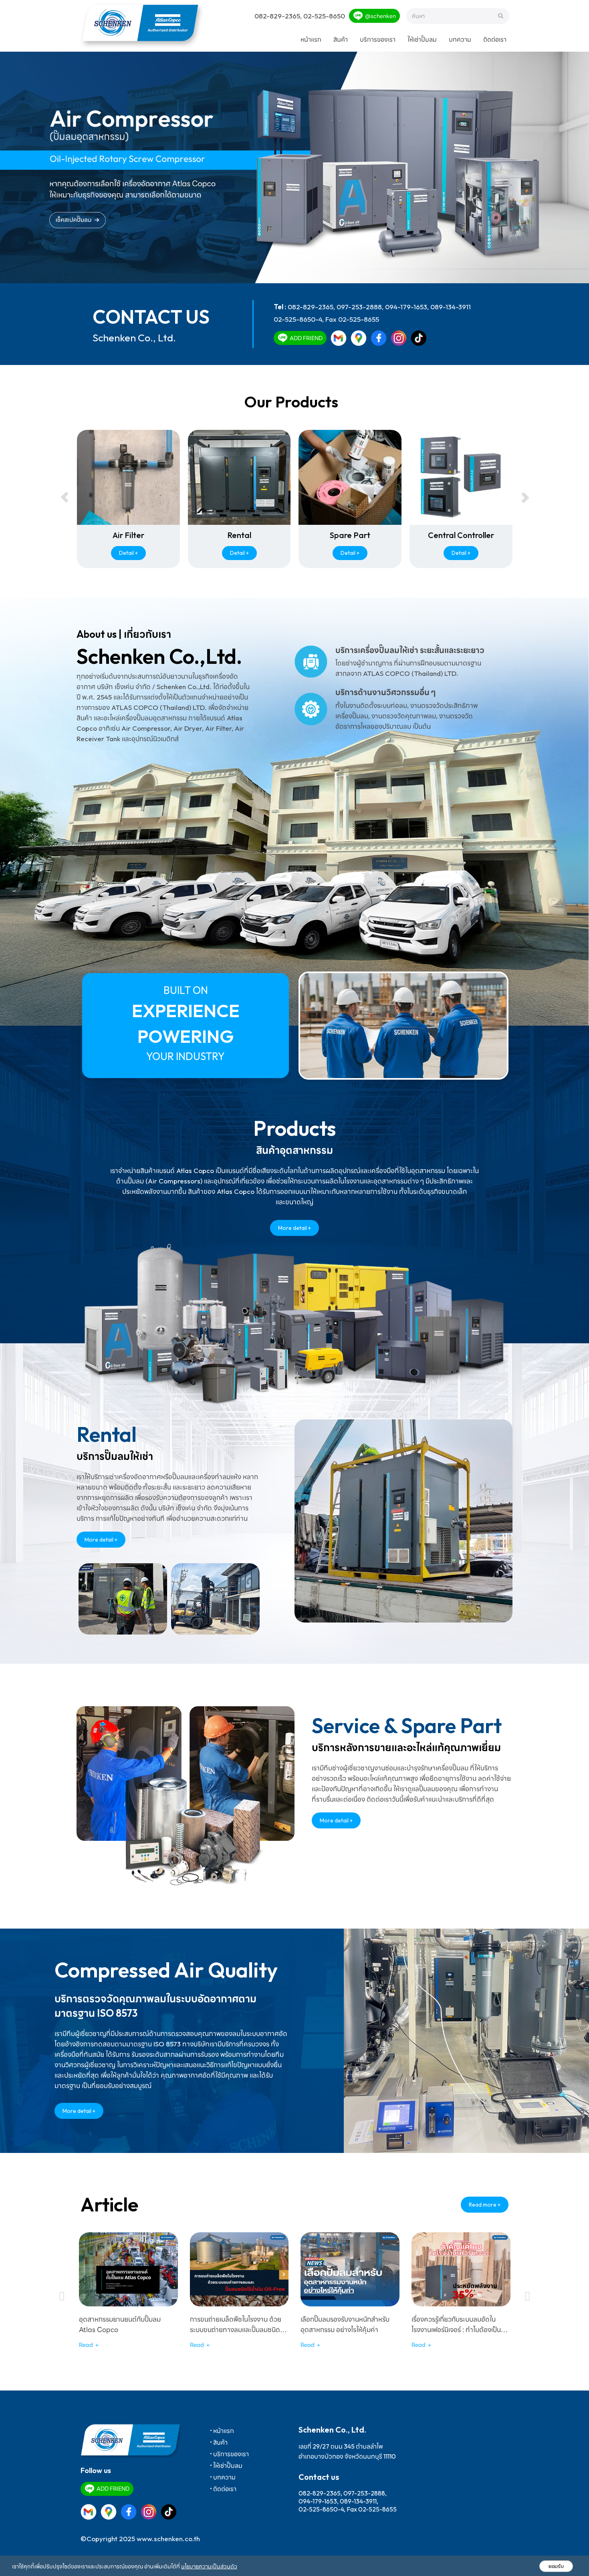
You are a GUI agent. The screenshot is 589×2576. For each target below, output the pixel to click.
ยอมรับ (556, 2566)
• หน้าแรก (222, 2431)
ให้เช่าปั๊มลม (422, 39)
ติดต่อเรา (495, 39)
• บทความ (223, 2477)
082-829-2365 (277, 16)
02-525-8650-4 (298, 319)
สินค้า (341, 39)
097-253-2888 (359, 307)
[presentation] (65, 498)
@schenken (380, 16)
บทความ (460, 39)
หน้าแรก (311, 39)
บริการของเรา (378, 39)
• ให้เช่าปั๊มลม (226, 2465)
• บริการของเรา (229, 2454)
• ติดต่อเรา (223, 2489)
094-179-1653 (406, 307)
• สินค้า (219, 2442)
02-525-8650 (324, 16)
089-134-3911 (451, 307)
